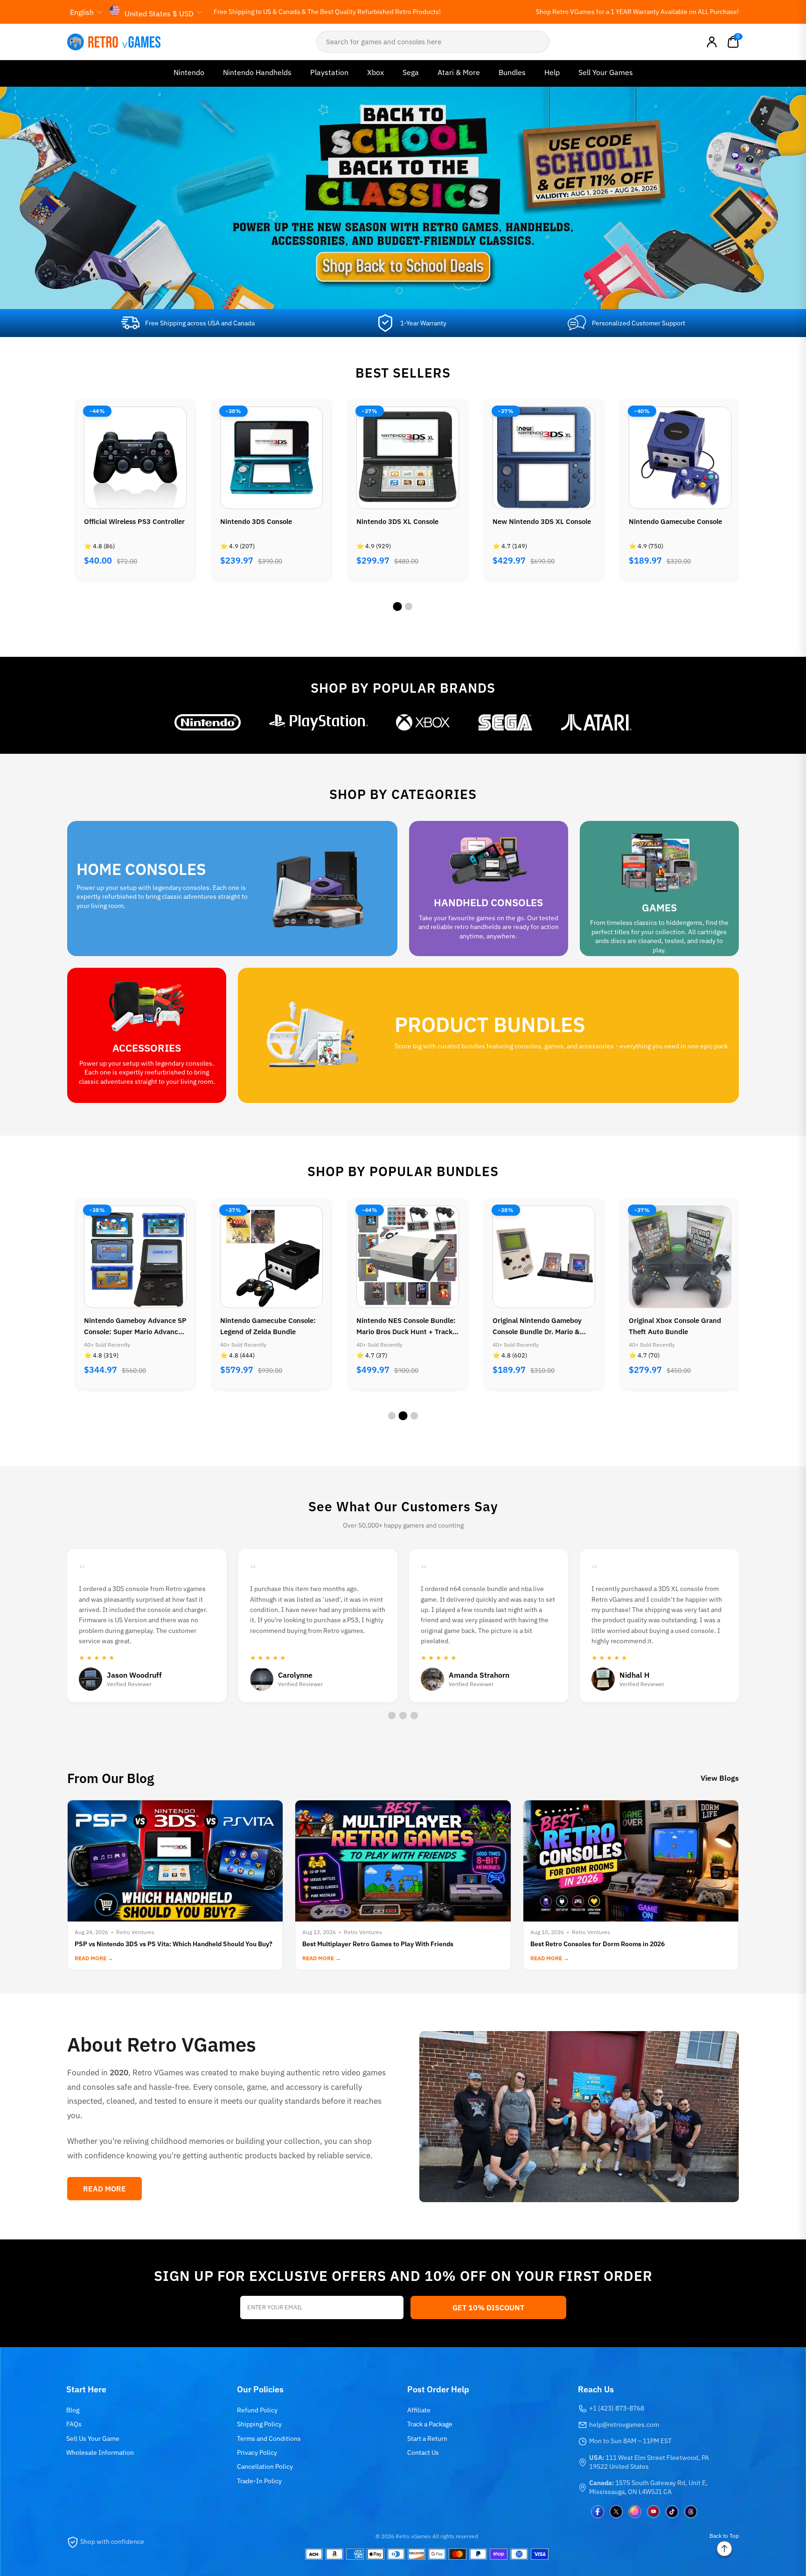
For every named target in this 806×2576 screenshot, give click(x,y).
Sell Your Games (606, 72)
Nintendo (189, 72)
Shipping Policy (259, 2424)
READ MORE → (94, 1958)
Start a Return (427, 2438)
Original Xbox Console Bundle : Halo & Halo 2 (678, 527)
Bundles (512, 72)
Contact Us (423, 2452)
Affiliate (419, 2410)
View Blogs (720, 1778)
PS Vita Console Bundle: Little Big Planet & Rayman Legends (677, 1326)
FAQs (74, 2424)
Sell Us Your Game (93, 2438)
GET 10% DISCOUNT (488, 2307)
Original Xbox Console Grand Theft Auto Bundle (539, 1326)
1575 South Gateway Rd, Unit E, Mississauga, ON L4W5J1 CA (648, 2487)
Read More (104, 2189)
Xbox (375, 72)
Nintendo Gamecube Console (539, 521)
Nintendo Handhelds (257, 72)
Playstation (329, 72)
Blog (73, 2410)
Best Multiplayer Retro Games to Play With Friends (378, 1944)
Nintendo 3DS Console (120, 521)
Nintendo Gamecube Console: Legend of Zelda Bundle (132, 1326)
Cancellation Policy (265, 2466)
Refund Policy (257, 2410)
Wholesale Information (100, 2452)
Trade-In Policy (259, 2481)
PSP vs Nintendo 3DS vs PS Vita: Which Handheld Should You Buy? (174, 1944)
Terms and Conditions (269, 2438)
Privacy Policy (257, 2452)
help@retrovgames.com (624, 2424)
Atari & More (459, 72)
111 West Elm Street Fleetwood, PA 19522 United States (649, 2462)
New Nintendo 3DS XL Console (406, 521)
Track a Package (430, 2424)
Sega (411, 72)
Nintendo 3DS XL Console (261, 521)
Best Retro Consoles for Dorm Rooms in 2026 (598, 1944)
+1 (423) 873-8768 (617, 2408)
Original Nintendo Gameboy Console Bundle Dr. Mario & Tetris (401, 1327)
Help (552, 72)
